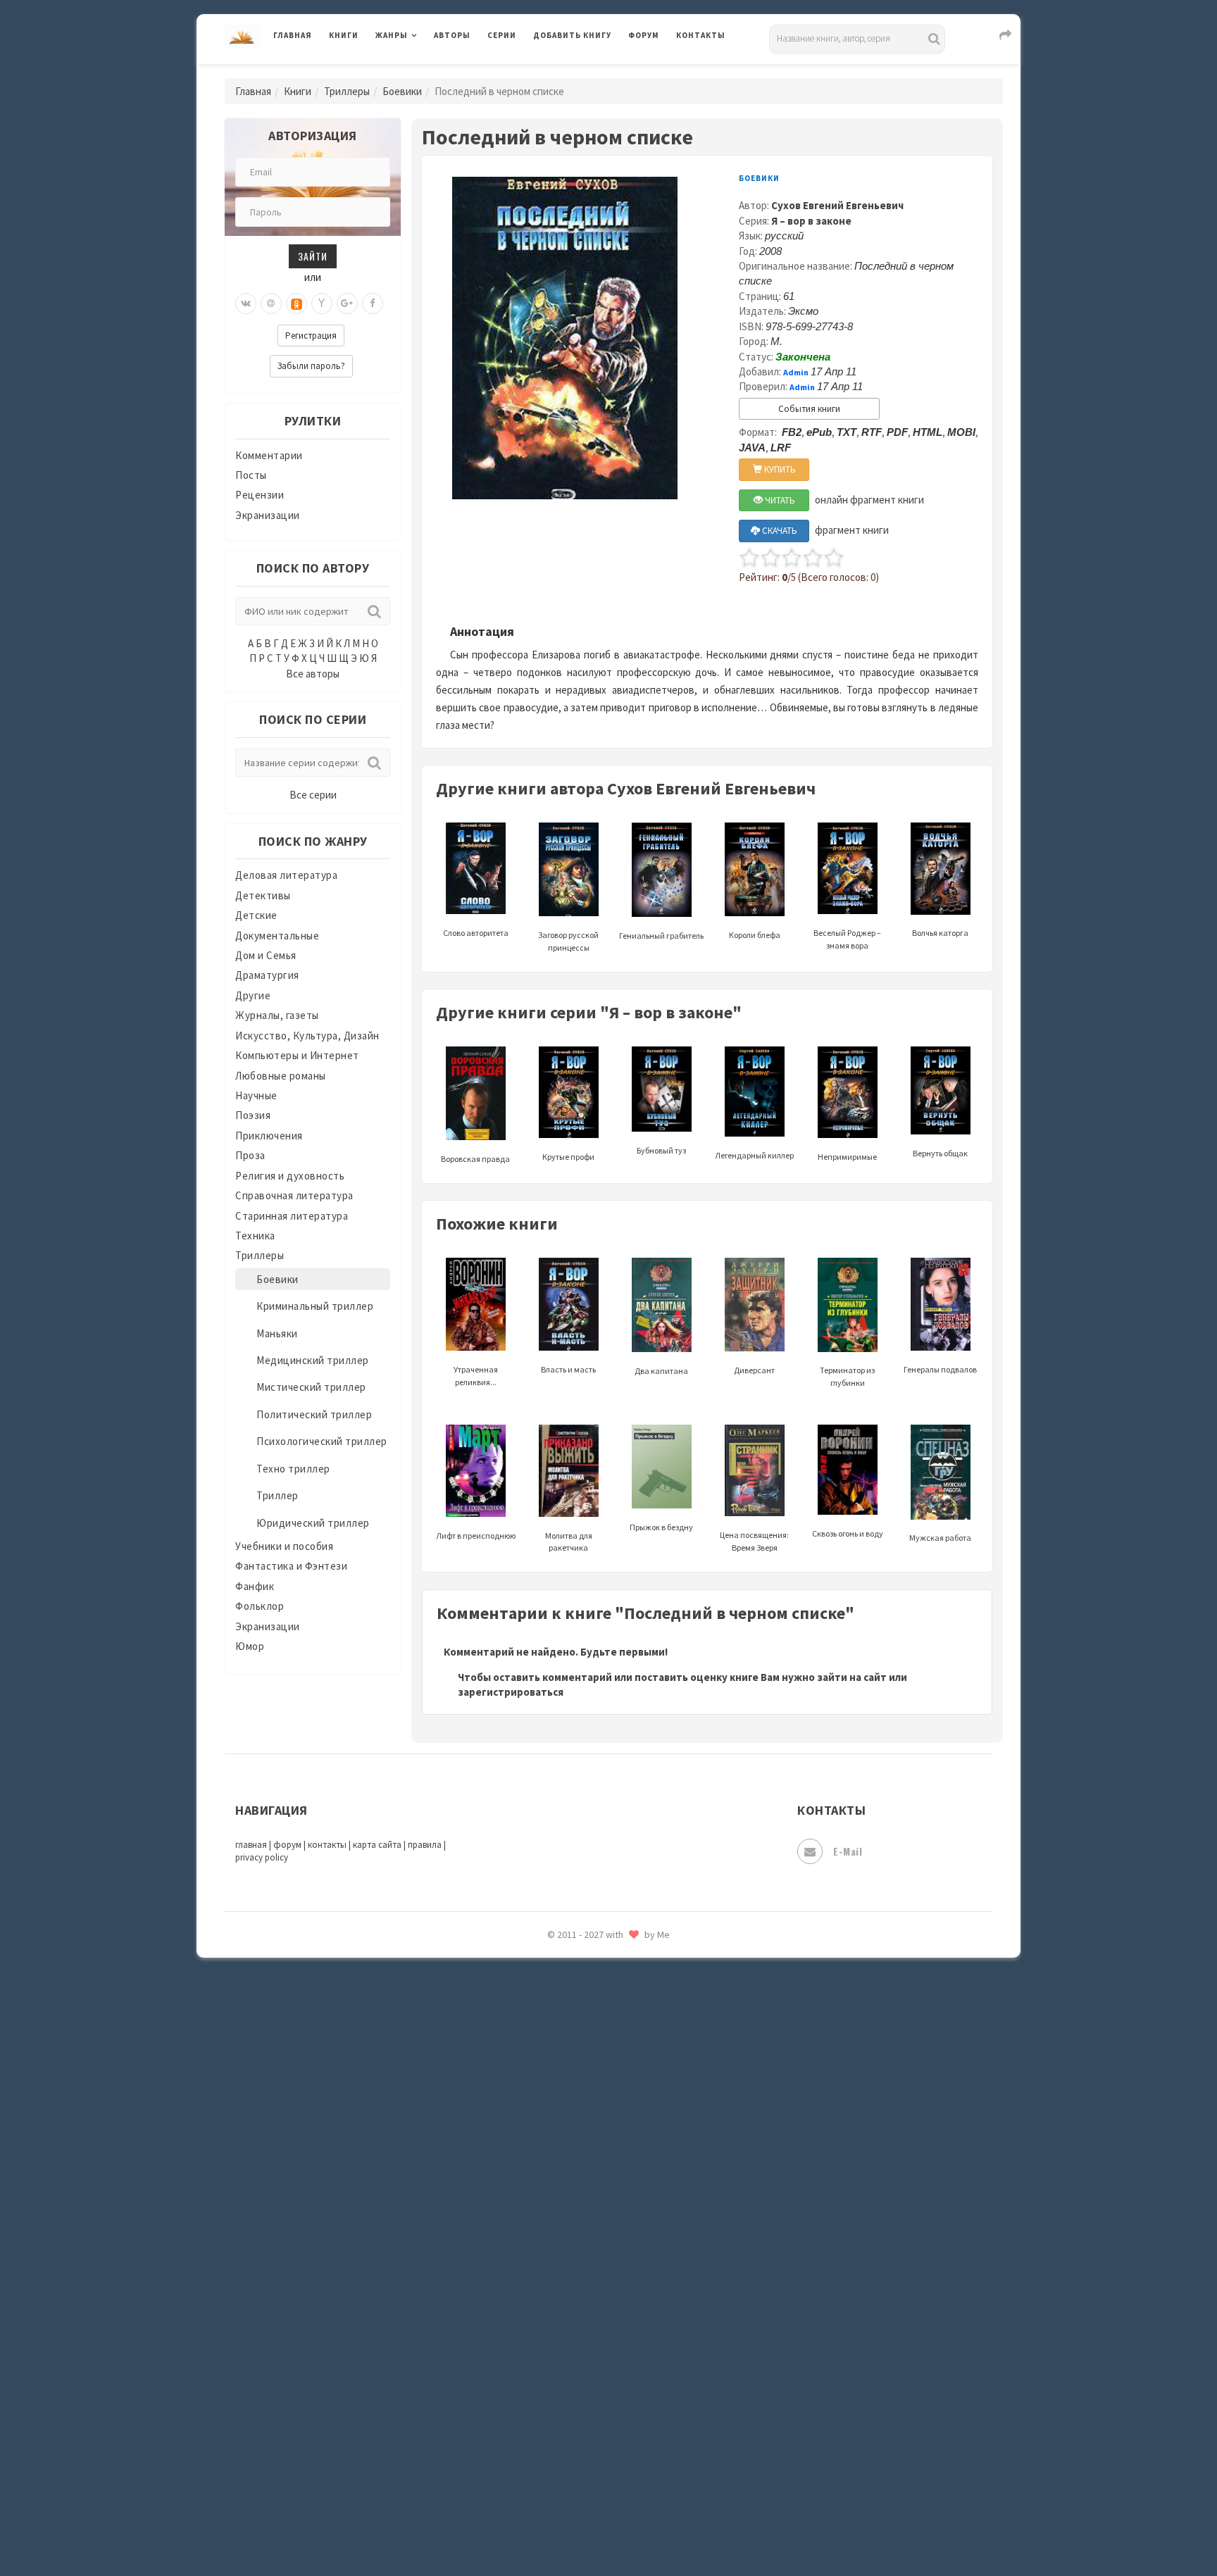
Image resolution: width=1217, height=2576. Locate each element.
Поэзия (253, 1115)
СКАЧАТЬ (779, 531)
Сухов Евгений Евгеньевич (837, 205)
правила (425, 1845)
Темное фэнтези (574, 2213)
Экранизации (268, 515)
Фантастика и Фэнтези (291, 1566)
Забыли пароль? (311, 366)
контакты (327, 1845)
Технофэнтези (570, 2245)
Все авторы (313, 674)
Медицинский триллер (313, 1360)
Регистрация (311, 336)
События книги (809, 409)
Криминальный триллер (315, 1306)
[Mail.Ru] (271, 304)
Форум (644, 35)
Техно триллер (293, 1469)
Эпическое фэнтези (582, 2434)
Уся (543, 2308)
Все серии (313, 795)
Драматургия (267, 975)
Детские (256, 915)
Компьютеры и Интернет (297, 1055)
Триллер (277, 1495)
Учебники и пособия (284, 1546)
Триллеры (347, 91)
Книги (344, 35)
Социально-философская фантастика (628, 2150)
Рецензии (260, 495)
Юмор (250, 1646)
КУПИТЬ (779, 469)
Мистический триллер (311, 1387)
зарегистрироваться (511, 1692)
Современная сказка (584, 2119)
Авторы (452, 35)
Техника (255, 1236)
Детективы (263, 895)
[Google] (347, 304)
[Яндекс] (322, 304)
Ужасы (550, 2276)
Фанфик (255, 1586)
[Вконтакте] (246, 304)
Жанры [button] (392, 35)
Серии (502, 35)
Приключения (269, 1136)
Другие (253, 995)
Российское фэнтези (586, 1993)
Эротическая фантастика (597, 2465)
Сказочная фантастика (591, 2025)
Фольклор (260, 1606)
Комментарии (269, 455)
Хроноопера (563, 2370)
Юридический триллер (313, 1523)
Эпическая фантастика (591, 2402)
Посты (251, 475)
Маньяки (277, 1333)
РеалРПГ (554, 1961)
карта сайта (377, 1845)
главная (251, 1845)
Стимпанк (559, 2182)
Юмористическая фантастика (608, 2528)
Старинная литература (292, 1216)
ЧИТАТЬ (779, 500)
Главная (293, 35)
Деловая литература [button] (425, 72)
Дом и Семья (266, 955)
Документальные (277, 936)
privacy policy (262, 1857)
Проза (250, 1155)
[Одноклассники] (297, 304)
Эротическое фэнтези (588, 2496)
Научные (256, 1095)
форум (287, 1845)
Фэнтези (555, 2339)
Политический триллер (314, 1414)
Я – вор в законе (811, 221)
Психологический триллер (322, 1441)
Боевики (402, 91)
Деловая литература (583, 72)
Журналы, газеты (277, 1015)
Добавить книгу (572, 35)
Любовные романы (281, 1076)
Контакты (701, 35)
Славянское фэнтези (585, 2056)
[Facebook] (373, 304)
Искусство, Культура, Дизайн (307, 1036)
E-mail (848, 1851)
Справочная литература (294, 1195)
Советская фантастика (591, 2087)
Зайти (313, 256)
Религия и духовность (290, 1176)
